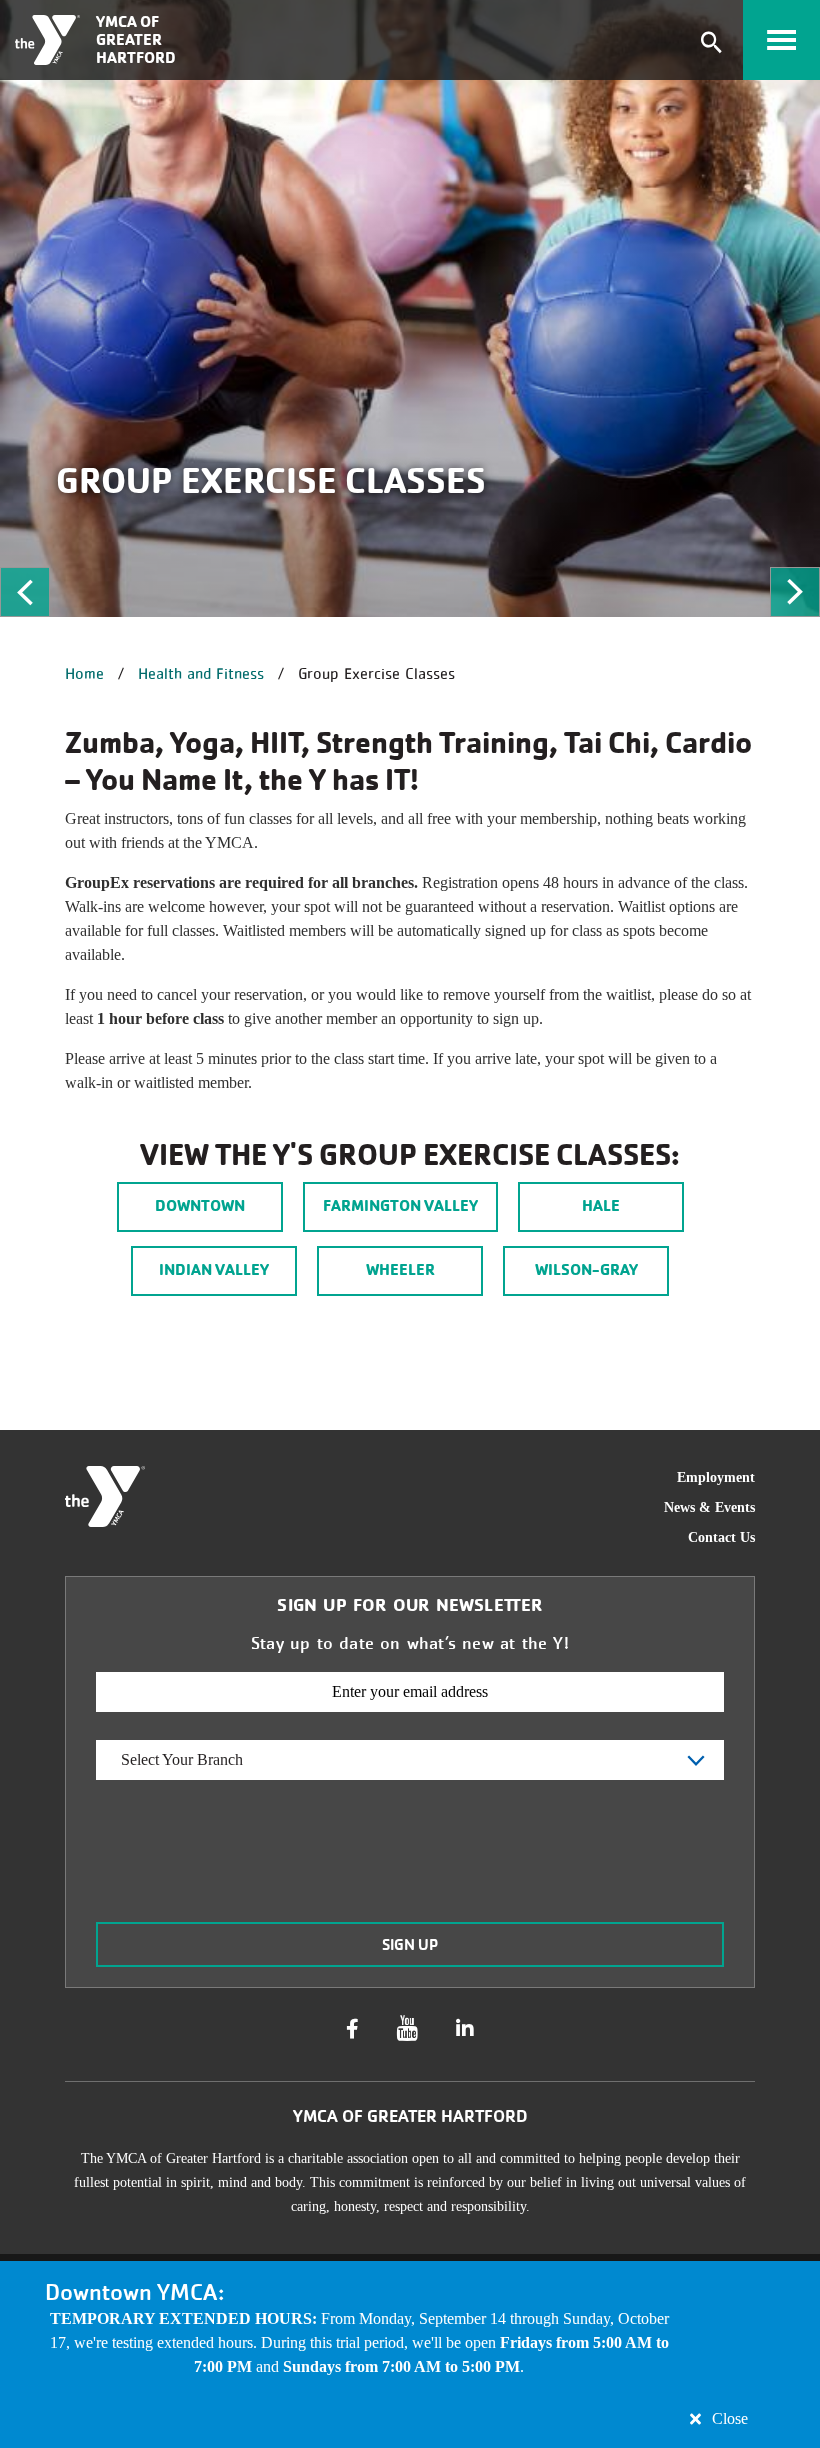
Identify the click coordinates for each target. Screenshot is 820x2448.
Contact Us (721, 1537)
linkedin (465, 2029)
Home (84, 673)
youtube (407, 2028)
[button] (25, 592)
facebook (352, 2029)
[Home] (47, 40)
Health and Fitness (201, 673)
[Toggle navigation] (781, 40)
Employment (716, 1477)
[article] (410, 2354)
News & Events (709, 1507)
